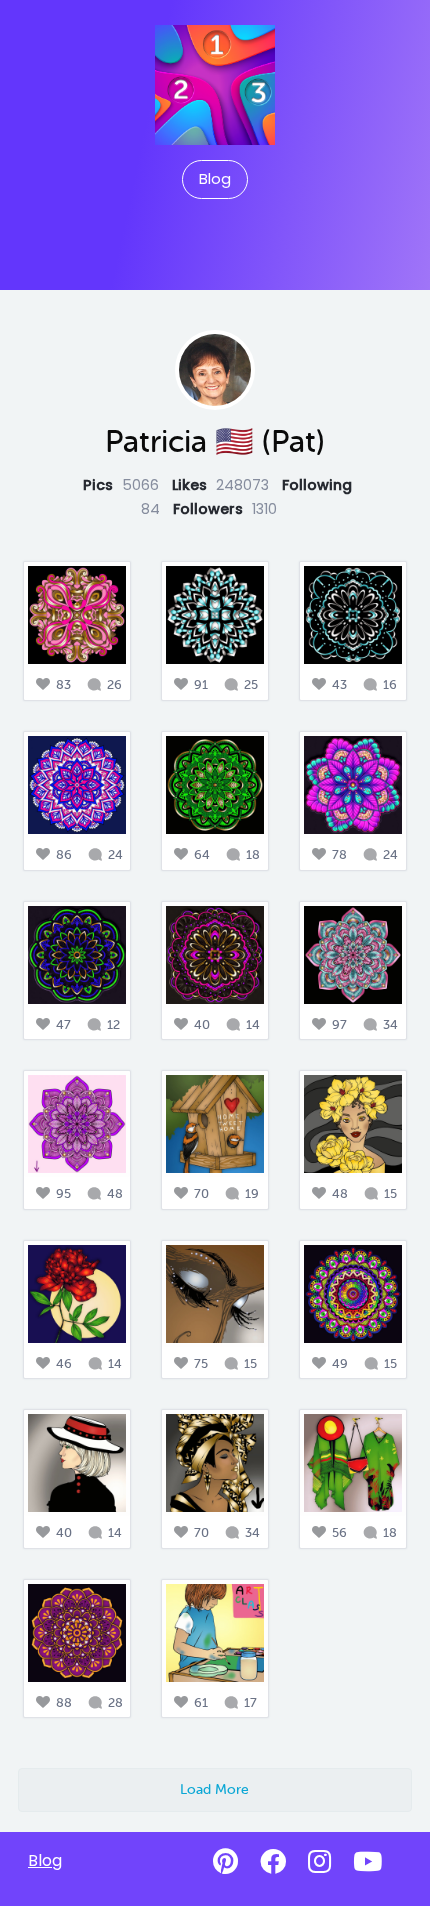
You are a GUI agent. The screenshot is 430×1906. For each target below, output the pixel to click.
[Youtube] (367, 1862)
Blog (215, 179)
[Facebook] (273, 1862)
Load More (214, 1789)
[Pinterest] (225, 1862)
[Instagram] (319, 1862)
